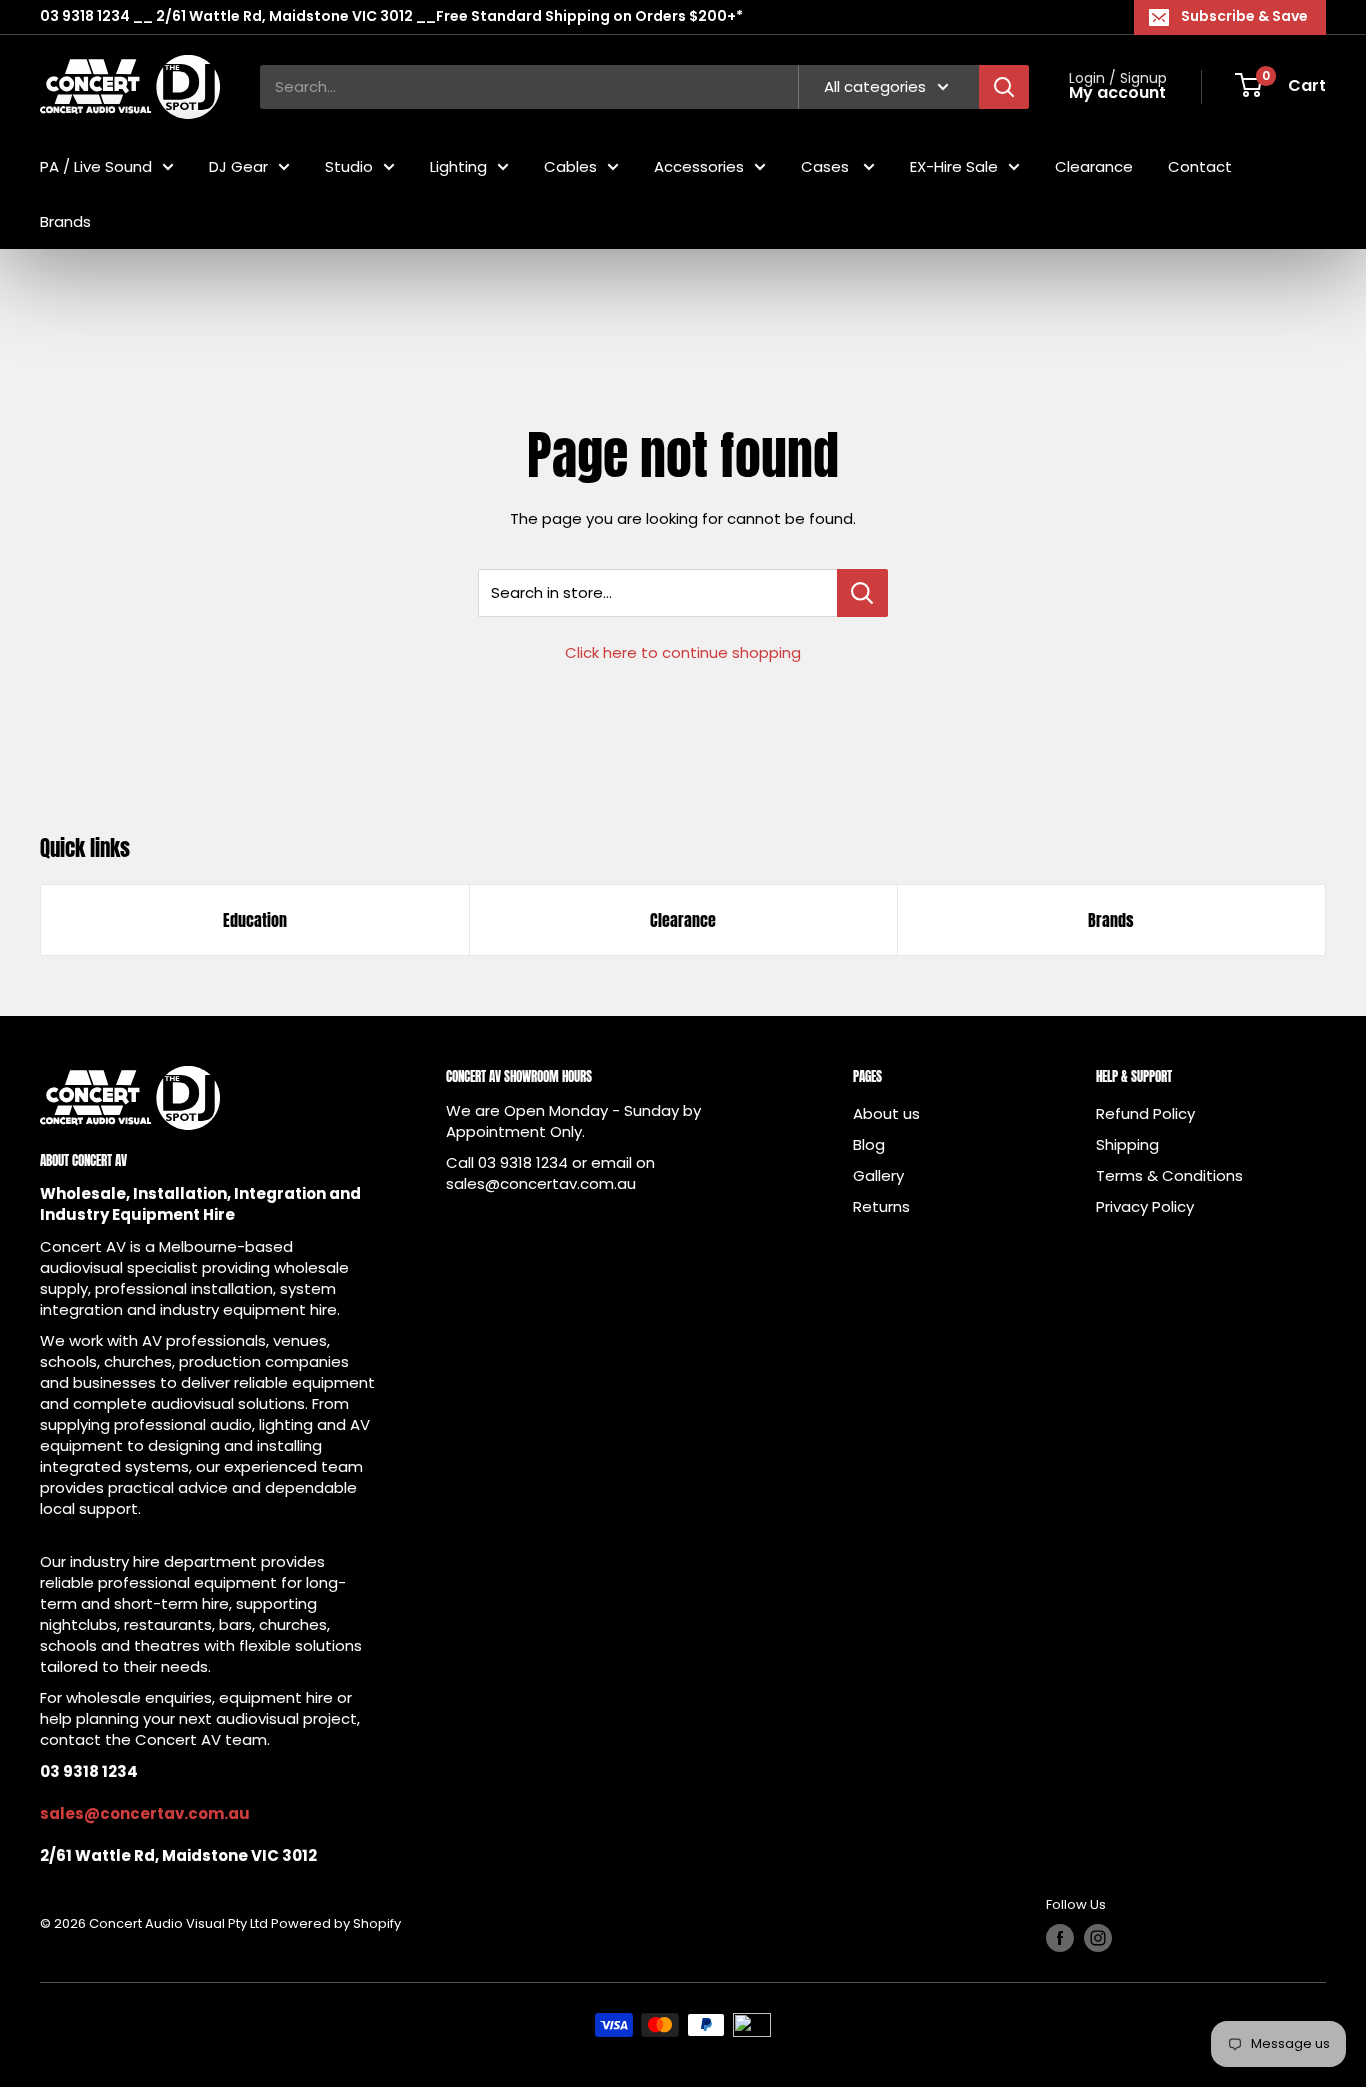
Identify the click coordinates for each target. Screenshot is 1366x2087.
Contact (1200, 165)
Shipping (1127, 1144)
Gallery (878, 1175)
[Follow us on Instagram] (1098, 1938)
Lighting (458, 165)
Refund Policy (1145, 1113)
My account (1117, 93)
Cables (570, 165)
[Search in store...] (862, 593)
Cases (827, 165)
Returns (881, 1206)
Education (255, 920)
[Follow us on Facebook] (1060, 1938)
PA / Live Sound (96, 165)
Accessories (699, 165)
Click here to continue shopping (683, 652)
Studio (349, 165)
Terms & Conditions (1169, 1175)
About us (886, 1113)
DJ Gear (238, 165)
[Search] (1004, 86)
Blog (869, 1144)
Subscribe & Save (1244, 16)
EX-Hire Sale (954, 165)
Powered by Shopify (336, 1923)
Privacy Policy (1145, 1206)
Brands (65, 220)
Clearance (1094, 165)
